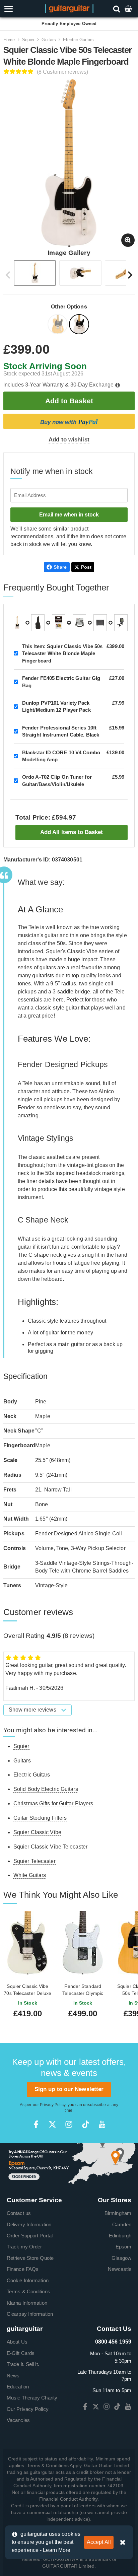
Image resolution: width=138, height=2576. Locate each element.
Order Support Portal (30, 2236)
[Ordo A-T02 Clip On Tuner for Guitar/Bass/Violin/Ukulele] (121, 623)
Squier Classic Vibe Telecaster (50, 1847)
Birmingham (118, 2213)
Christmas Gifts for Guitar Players (53, 1803)
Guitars (49, 40)
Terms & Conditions (28, 2291)
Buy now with (69, 422)
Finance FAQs (23, 2269)
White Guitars (30, 1875)
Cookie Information (28, 2280)
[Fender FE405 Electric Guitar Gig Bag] (38, 623)
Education (18, 2387)
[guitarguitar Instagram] (69, 2124)
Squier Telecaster (34, 1861)
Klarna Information (27, 2303)
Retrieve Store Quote (30, 2258)
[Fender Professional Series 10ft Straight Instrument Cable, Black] (79, 623)
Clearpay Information (30, 2314)
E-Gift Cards (21, 2353)
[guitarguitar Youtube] (102, 2124)
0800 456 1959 (113, 2342)
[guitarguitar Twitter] (52, 2124)
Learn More (57, 2550)
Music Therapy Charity (32, 2398)
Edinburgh (120, 2236)
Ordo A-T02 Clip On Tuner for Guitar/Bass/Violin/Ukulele (57, 780)
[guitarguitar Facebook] (36, 2124)
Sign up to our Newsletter (69, 2089)
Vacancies (18, 2420)
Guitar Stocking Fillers (40, 1818)
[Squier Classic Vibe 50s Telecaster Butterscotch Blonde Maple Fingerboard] (58, 325)
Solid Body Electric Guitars (46, 1789)
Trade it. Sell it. (23, 2364)
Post (86, 567)
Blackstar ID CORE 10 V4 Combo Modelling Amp (61, 756)
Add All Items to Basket (72, 832)
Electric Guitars (78, 40)
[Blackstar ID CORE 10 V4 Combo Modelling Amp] (100, 623)
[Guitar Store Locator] (69, 2164)
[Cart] (129, 9)
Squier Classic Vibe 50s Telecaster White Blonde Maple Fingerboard (62, 653)
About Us (17, 2342)
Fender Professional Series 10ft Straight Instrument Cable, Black (61, 731)
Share (60, 567)
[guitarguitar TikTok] (86, 2124)
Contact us (19, 2213)
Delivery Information (29, 2224)
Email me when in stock (69, 515)
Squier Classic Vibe (37, 1832)
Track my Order (24, 2247)
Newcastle (120, 2269)
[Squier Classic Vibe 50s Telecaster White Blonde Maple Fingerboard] (80, 325)
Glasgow (121, 2258)
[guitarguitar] (69, 8)
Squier (28, 40)
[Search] (117, 9)
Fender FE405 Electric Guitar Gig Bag (61, 682)
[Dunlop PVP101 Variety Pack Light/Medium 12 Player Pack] (59, 623)
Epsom (124, 2247)
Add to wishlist (69, 440)
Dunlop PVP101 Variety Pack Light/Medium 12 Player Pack (56, 706)
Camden (122, 2224)
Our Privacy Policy (28, 2409)
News (13, 2376)
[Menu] (20, 9)
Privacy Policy (53, 2105)
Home (9, 40)
